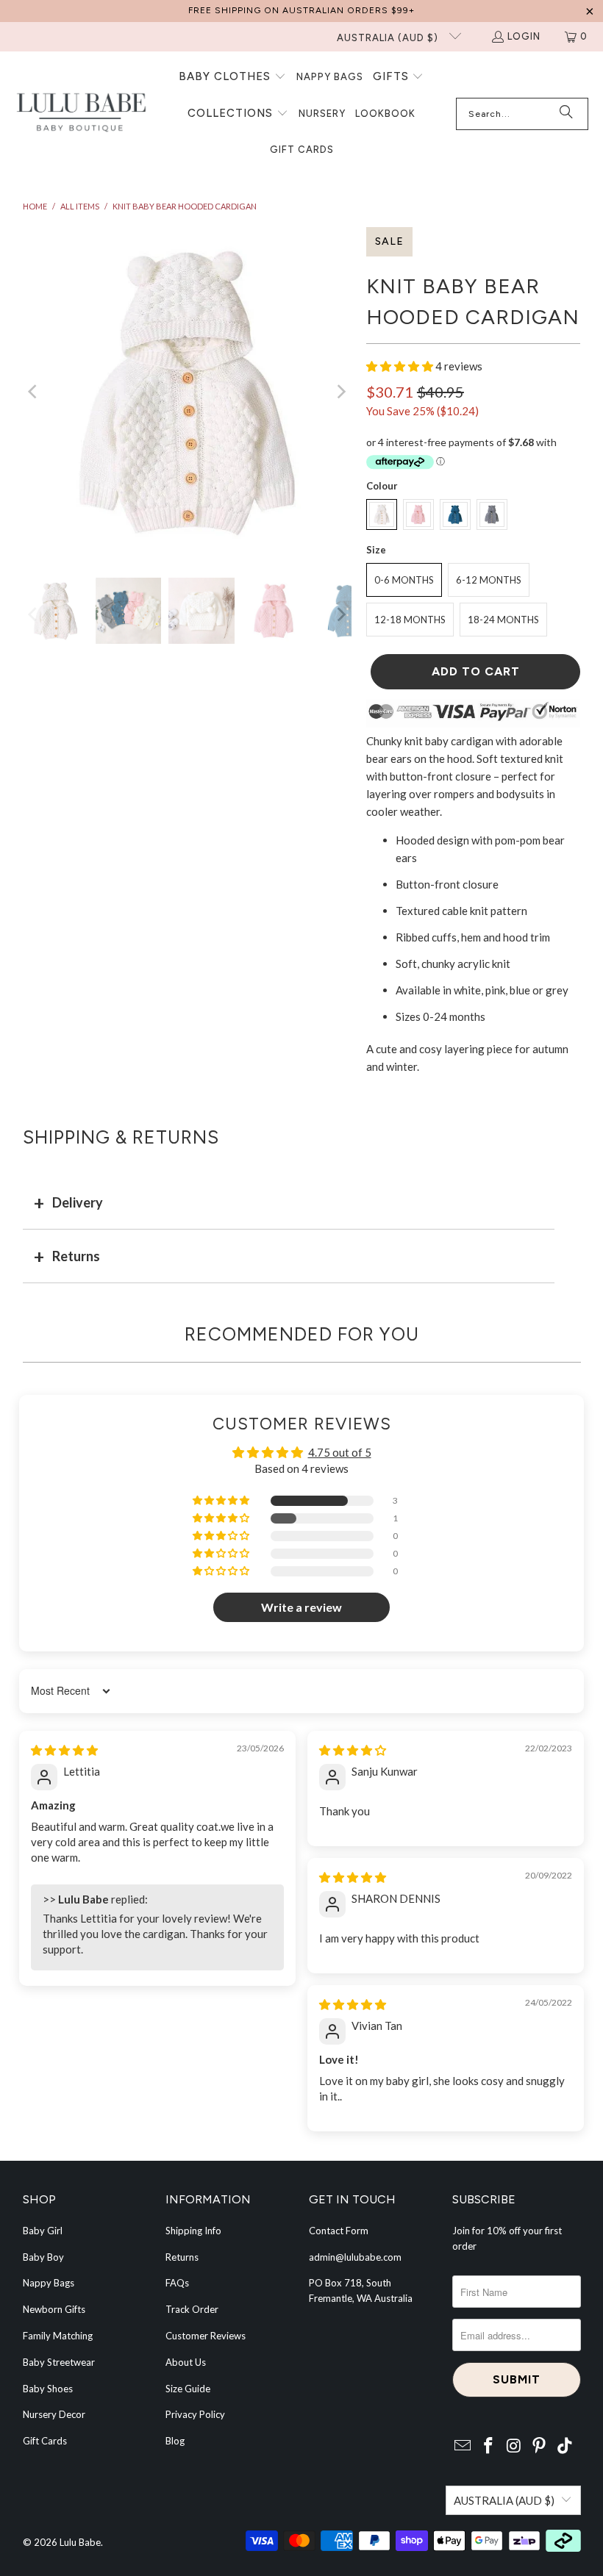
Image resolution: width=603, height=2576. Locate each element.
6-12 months (489, 580)
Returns (76, 1256)
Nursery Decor (54, 2414)
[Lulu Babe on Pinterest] (540, 2446)
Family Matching (58, 2336)
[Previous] (34, 391)
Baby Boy (43, 2257)
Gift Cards (45, 2441)
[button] (232, 77)
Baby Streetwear (59, 2362)
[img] (64, 1750)
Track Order (192, 2309)
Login (524, 36)
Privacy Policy (195, 2414)
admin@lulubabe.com (355, 2257)
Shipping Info (193, 2231)
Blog (175, 2441)
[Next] (340, 391)
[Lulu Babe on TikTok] (565, 2446)
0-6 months (404, 580)
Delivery (78, 1202)
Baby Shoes (48, 2389)
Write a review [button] (301, 1607)
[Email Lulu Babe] (463, 2446)
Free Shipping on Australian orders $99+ (301, 10)
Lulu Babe (80, 2542)
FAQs (177, 2283)
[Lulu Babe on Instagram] (514, 2446)
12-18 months (410, 620)
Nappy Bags (49, 2283)
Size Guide (188, 2389)
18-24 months (503, 620)
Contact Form (339, 2231)
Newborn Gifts (54, 2309)
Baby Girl (43, 2231)
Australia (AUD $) (389, 38)
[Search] (566, 114)
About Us (186, 2362)
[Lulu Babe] (81, 114)
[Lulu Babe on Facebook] (488, 2446)
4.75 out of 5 (340, 1452)
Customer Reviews (206, 2336)
